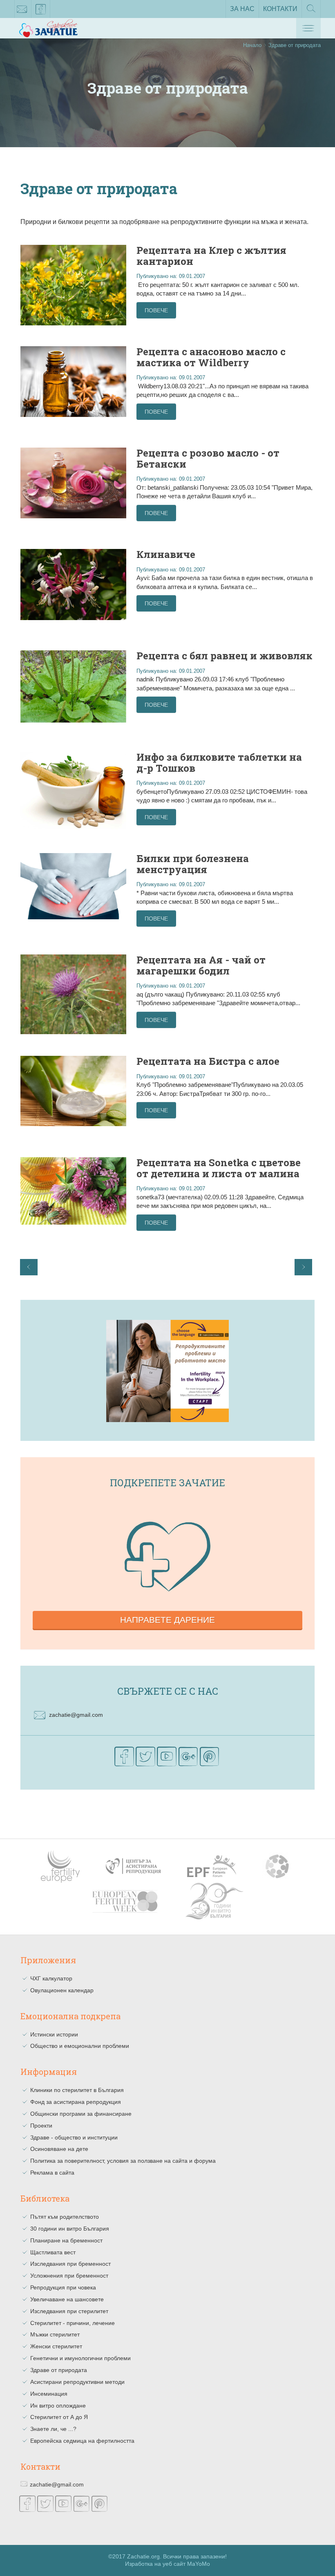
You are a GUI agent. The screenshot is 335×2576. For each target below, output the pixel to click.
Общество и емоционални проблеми (80, 2046)
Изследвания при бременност (70, 2264)
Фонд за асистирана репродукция (76, 2102)
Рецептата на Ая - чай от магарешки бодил (201, 965)
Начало (252, 45)
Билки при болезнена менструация (193, 864)
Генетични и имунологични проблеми (80, 2358)
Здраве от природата (59, 2370)
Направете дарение (167, 1620)
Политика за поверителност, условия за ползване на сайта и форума (123, 2161)
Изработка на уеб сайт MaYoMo (167, 2564)
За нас (242, 9)
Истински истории (54, 2034)
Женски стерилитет (56, 2346)
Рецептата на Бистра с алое (208, 1061)
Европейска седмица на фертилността (82, 2441)
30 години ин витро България (70, 2229)
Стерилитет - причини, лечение (73, 2323)
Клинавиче (166, 554)
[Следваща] (303, 1267)
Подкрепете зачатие (167, 1483)
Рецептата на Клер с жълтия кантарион (211, 255)
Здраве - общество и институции (74, 2137)
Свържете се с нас (168, 1691)
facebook (41, 9)
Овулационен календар (62, 1990)
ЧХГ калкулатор (51, 1978)
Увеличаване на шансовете (67, 2299)
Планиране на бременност (66, 2240)
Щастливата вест (53, 2252)
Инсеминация (49, 2394)
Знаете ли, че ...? (53, 2429)
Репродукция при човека (63, 2287)
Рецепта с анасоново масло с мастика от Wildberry (211, 357)
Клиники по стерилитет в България (77, 2090)
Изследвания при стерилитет (69, 2311)
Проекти (41, 2126)
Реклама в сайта (52, 2173)
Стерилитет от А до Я (59, 2417)
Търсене (311, 18)
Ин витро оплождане (58, 2406)
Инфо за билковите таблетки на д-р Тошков (219, 762)
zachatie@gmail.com (22, 9)
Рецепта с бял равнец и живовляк (224, 656)
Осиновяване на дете (59, 2149)
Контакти (280, 9)
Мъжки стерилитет (55, 2334)
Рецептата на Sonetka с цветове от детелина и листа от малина (219, 1168)
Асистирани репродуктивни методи (77, 2382)
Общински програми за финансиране (81, 2114)
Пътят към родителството (65, 2217)
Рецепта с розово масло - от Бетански (208, 458)
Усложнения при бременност (69, 2276)
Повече (156, 310)
